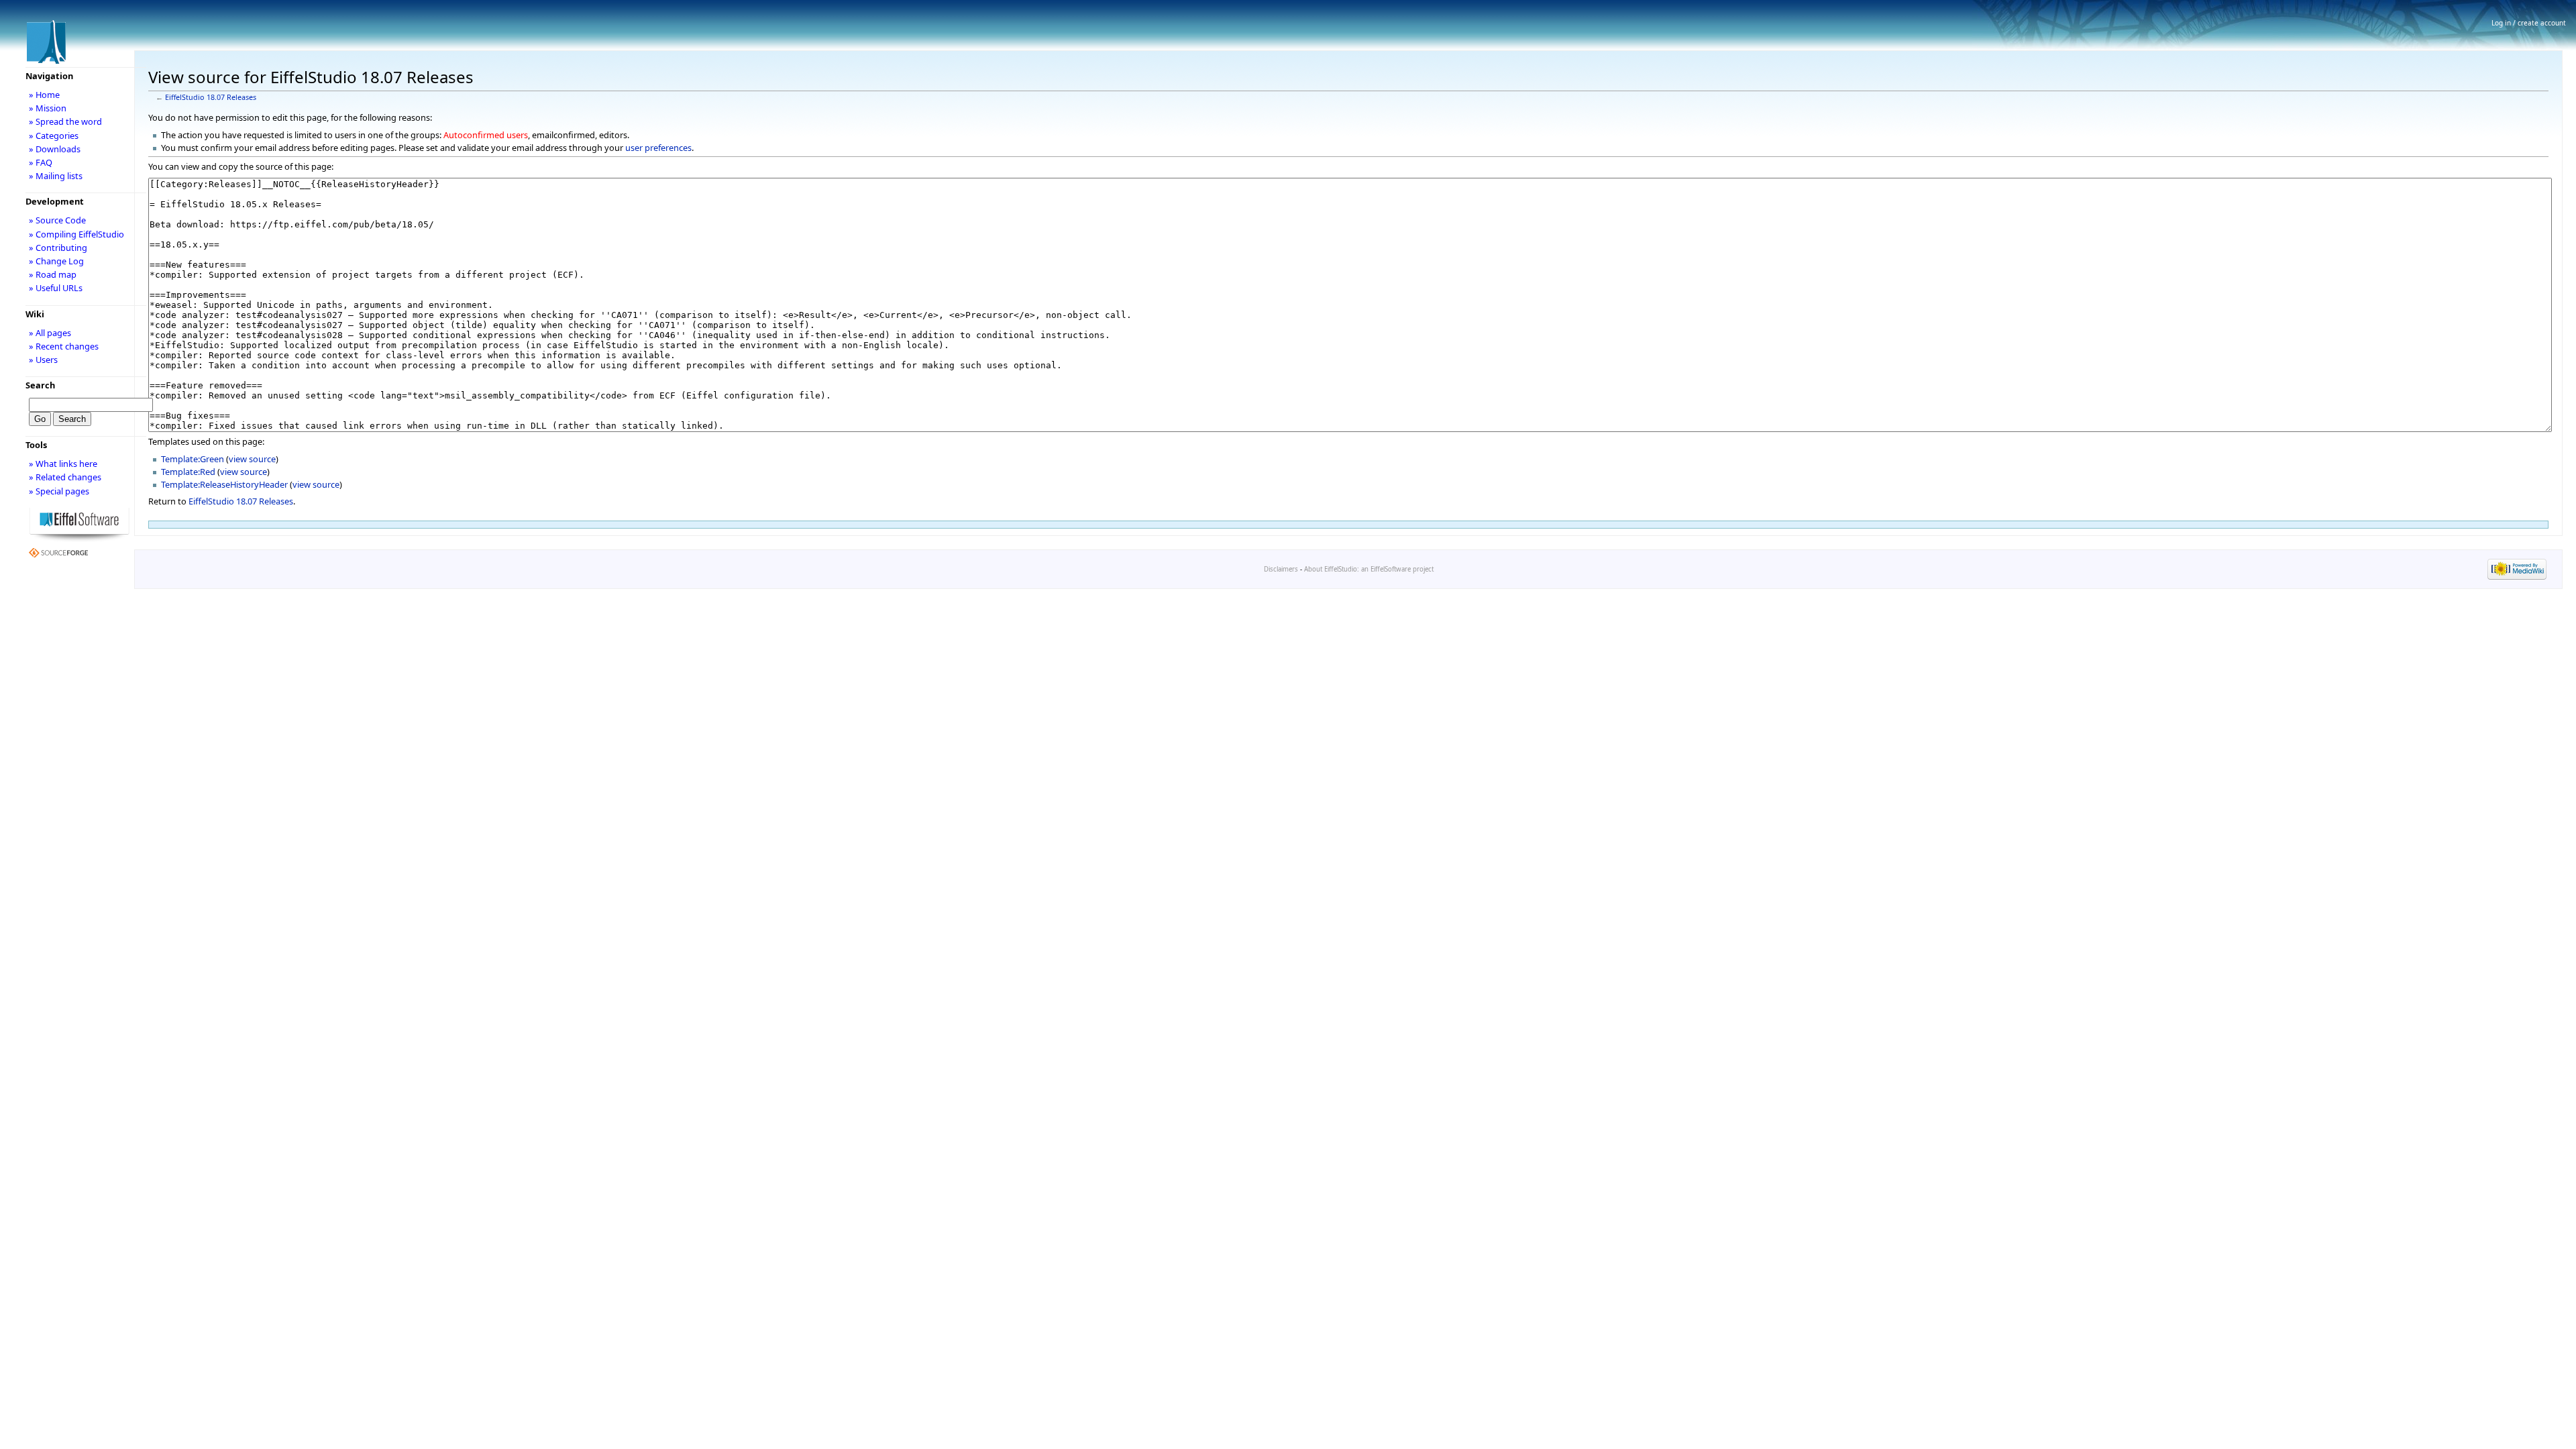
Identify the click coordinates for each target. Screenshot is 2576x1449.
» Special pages (59, 491)
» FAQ (41, 162)
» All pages (50, 333)
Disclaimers (1281, 569)
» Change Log (56, 261)
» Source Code (57, 220)
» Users (43, 360)
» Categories (54, 136)
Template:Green (193, 459)
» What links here (63, 464)
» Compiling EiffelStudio (76, 234)
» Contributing (58, 248)
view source (252, 459)
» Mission (48, 108)
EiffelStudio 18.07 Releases (211, 97)
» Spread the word (65, 121)
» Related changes (65, 477)
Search (40, 385)
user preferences (658, 148)
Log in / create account (2529, 23)
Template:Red (188, 472)
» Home (44, 95)
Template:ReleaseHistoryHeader (224, 484)
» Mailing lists (56, 176)
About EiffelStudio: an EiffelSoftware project (1369, 569)
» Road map (53, 274)
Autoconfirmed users (486, 135)
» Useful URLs (56, 288)
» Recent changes (64, 346)
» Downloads (55, 149)
